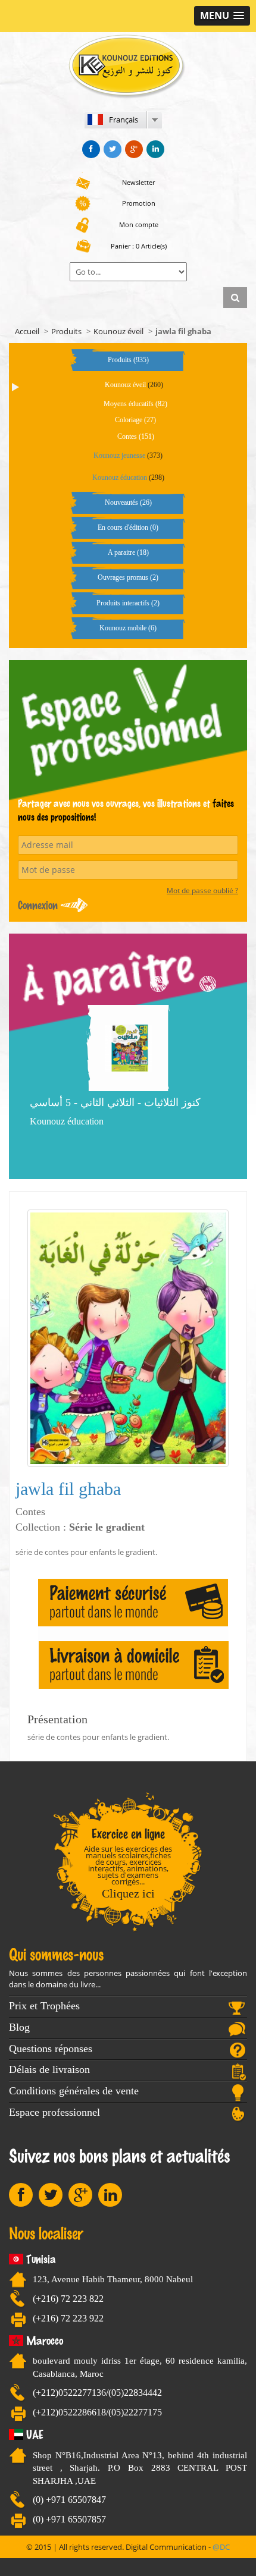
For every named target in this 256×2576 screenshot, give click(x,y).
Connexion (38, 905)
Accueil (27, 331)
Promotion (139, 203)
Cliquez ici (128, 1893)
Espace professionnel (54, 2112)
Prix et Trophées (44, 2006)
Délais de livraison (49, 2069)
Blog (19, 2027)
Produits (66, 331)
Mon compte (139, 224)
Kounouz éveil (118, 331)
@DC (221, 2547)
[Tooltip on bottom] (91, 149)
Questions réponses (51, 2049)
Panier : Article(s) (139, 246)
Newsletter (138, 182)
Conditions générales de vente (74, 2091)
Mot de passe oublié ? (202, 890)
